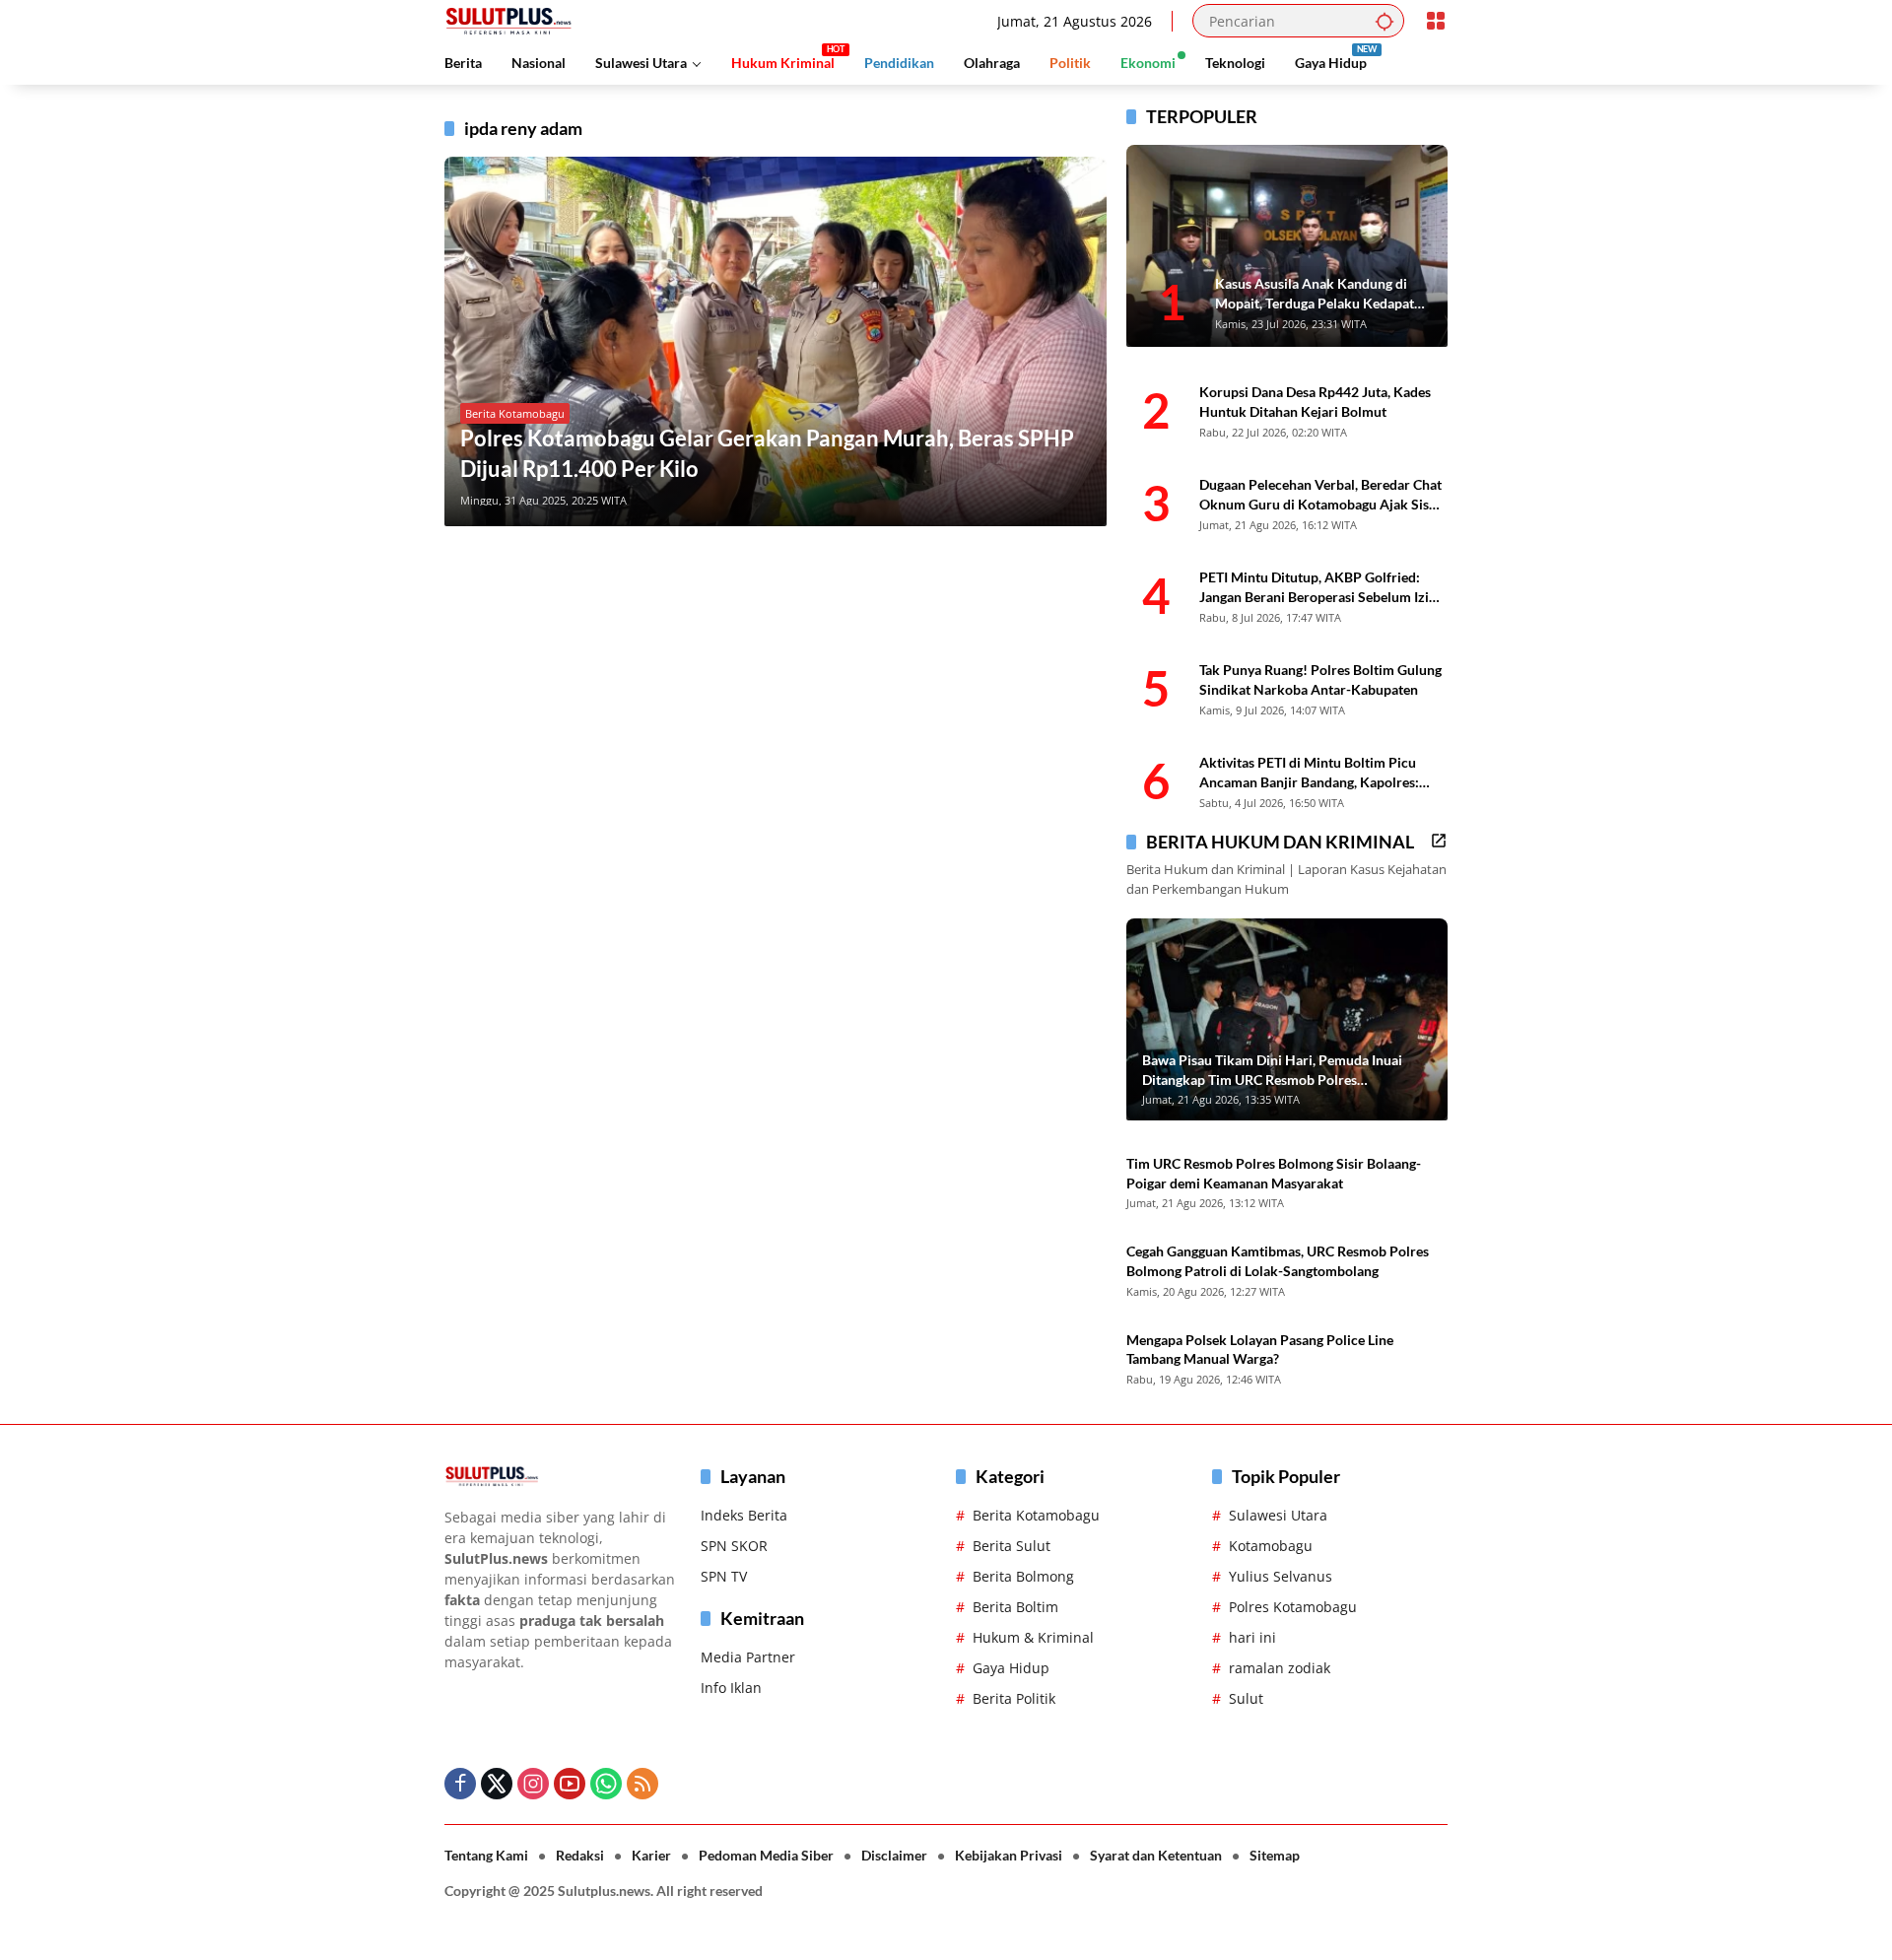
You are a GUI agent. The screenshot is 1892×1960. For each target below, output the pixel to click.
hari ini (1252, 1637)
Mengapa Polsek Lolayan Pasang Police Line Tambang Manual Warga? (1260, 1350)
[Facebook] (460, 1784)
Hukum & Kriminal (1033, 1637)
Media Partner (748, 1657)
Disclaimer (894, 1855)
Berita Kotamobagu (515, 413)
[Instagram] (533, 1784)
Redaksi (580, 1855)
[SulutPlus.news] (508, 19)
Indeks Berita (744, 1515)
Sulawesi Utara (1278, 1515)
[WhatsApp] (606, 1784)
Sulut (1246, 1698)
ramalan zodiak (1280, 1668)
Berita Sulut (1012, 1546)
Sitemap (1275, 1855)
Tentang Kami (486, 1855)
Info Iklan (731, 1688)
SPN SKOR (734, 1546)
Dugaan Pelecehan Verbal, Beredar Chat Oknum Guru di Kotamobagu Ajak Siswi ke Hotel (1321, 495)
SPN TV (724, 1576)
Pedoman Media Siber (766, 1855)
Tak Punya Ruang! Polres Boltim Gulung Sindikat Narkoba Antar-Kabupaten (1320, 679)
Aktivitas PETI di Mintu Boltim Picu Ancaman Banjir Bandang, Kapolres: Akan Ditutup (1309, 773)
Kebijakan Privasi (1009, 1855)
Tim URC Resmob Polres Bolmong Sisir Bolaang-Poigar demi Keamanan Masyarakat (1274, 1173)
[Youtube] (570, 1784)
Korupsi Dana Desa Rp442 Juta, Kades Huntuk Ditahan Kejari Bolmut (1315, 402)
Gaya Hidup (1011, 1668)
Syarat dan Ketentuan (1156, 1855)
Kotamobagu (1271, 1546)
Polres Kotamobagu (1293, 1607)
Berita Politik (1014, 1698)
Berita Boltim (1015, 1607)
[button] (1385, 21)
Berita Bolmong (1023, 1576)
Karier (651, 1855)
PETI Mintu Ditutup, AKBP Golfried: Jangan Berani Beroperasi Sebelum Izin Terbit (1318, 587)
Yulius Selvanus (1281, 1576)
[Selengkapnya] (1439, 841)
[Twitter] (497, 1784)
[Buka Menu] (1436, 21)
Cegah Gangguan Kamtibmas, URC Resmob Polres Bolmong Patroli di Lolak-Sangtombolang (1278, 1261)
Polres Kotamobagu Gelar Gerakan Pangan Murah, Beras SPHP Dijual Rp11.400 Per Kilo (767, 453)
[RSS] (642, 1784)
